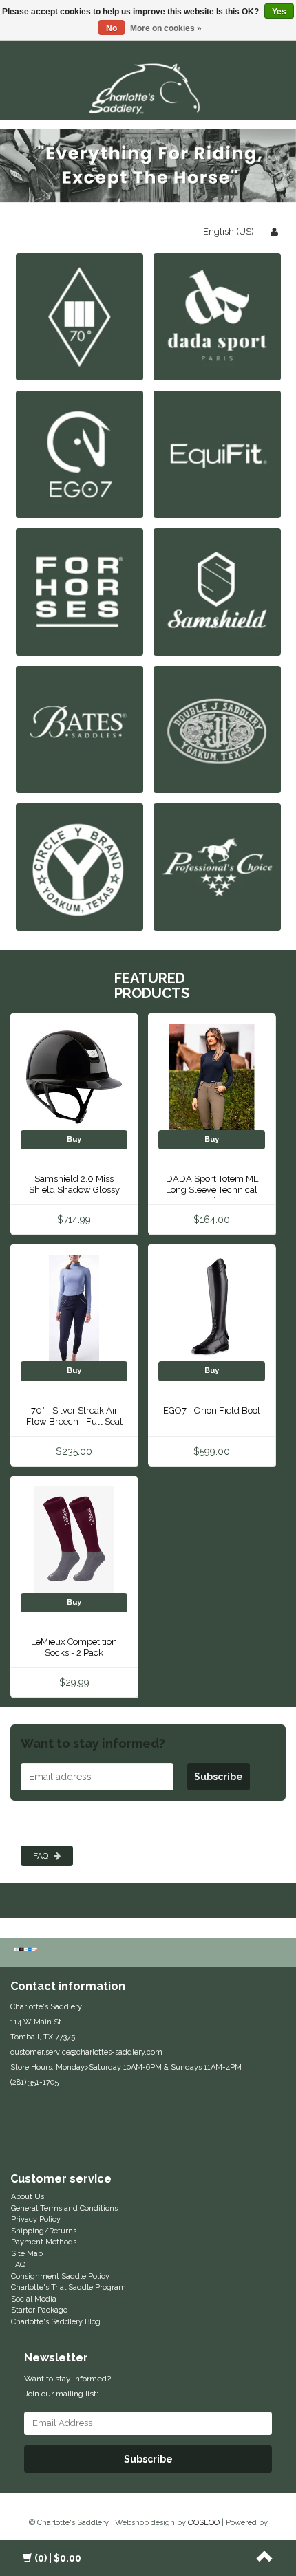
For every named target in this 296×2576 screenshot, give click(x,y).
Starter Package (39, 2310)
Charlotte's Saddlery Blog (56, 2322)
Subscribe (219, 1777)
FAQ (42, 1856)
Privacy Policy (36, 2219)
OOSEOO (204, 2523)
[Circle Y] (80, 867)
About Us (28, 2197)
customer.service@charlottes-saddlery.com (86, 2052)
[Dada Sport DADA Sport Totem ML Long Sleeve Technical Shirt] (212, 1076)
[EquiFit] (217, 454)
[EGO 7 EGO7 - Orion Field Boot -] (212, 1308)
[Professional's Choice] (217, 867)
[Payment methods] (27, 1951)
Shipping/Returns (44, 2231)
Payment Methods (44, 2242)
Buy (74, 1139)
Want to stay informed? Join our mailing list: (67, 2386)
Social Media (34, 2299)
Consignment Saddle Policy (60, 2276)
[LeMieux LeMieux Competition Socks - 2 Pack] (74, 1539)
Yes (279, 12)
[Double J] (217, 729)
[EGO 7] (80, 454)
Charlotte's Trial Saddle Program (68, 2287)
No (112, 28)
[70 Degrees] (80, 317)
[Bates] (80, 729)
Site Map (27, 2254)
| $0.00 (58, 2558)
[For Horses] (80, 592)
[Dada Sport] (217, 317)
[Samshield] (217, 592)
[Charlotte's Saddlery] (148, 86)
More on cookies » (166, 28)
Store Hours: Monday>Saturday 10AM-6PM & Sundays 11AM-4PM (126, 2067)
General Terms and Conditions (64, 2208)
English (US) (229, 231)
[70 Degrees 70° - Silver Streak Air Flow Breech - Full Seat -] (74, 1308)
